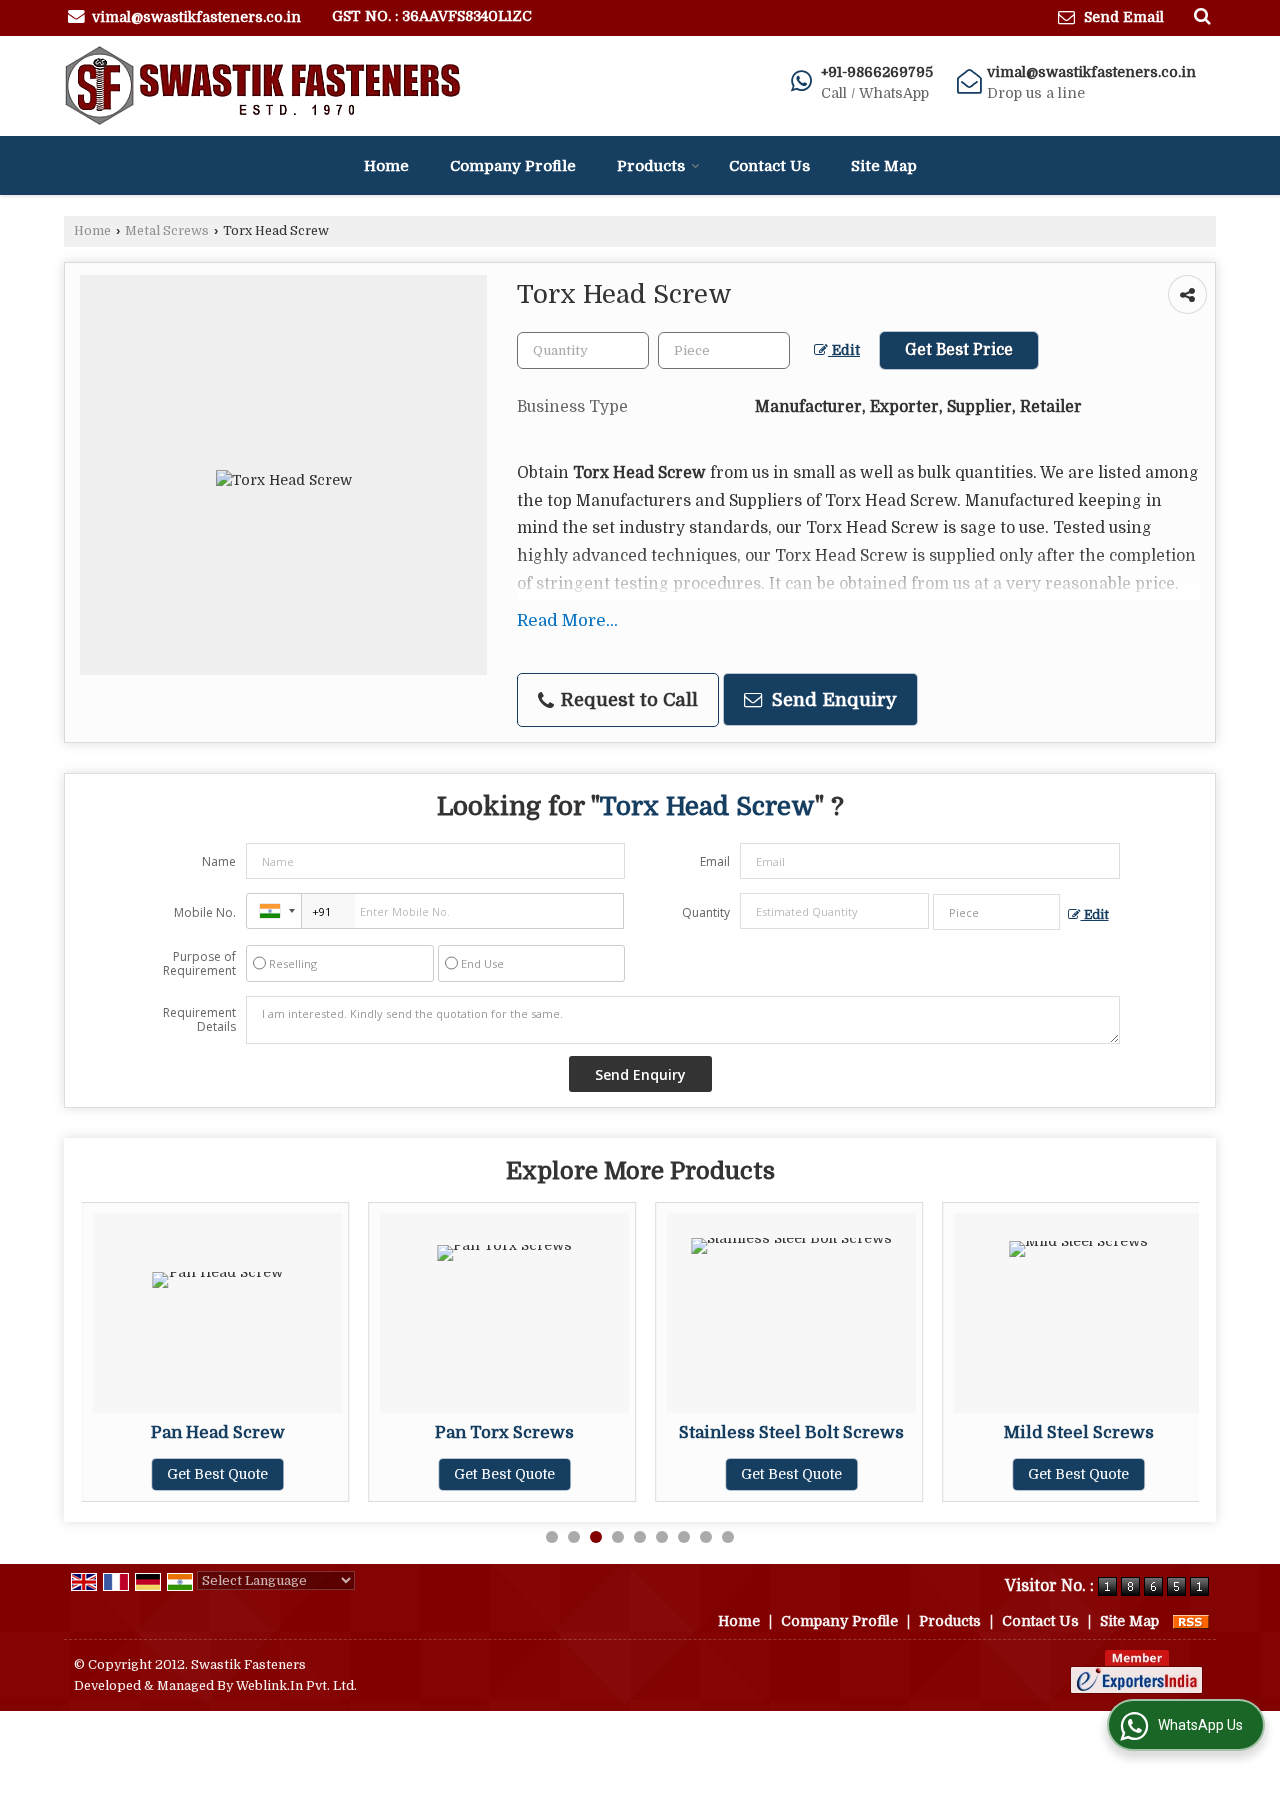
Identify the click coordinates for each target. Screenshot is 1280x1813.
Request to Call (627, 699)
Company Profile (513, 166)
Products (651, 166)
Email (715, 861)
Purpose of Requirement (199, 964)
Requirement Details (199, 1020)
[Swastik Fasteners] (262, 86)
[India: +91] (274, 911)
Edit (844, 350)
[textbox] (724, 350)
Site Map (884, 166)
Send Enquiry (832, 699)
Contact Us (769, 166)
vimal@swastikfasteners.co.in (196, 17)
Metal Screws (167, 231)
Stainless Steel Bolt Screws (791, 1432)
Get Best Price (959, 350)
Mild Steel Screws (1079, 1432)
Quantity (706, 912)
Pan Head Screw (218, 1432)
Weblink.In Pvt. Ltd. (296, 1686)
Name (219, 861)
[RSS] (1191, 1621)
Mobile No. (205, 912)
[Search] (1199, 16)
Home (386, 166)
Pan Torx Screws (504, 1432)
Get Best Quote (217, 1474)
